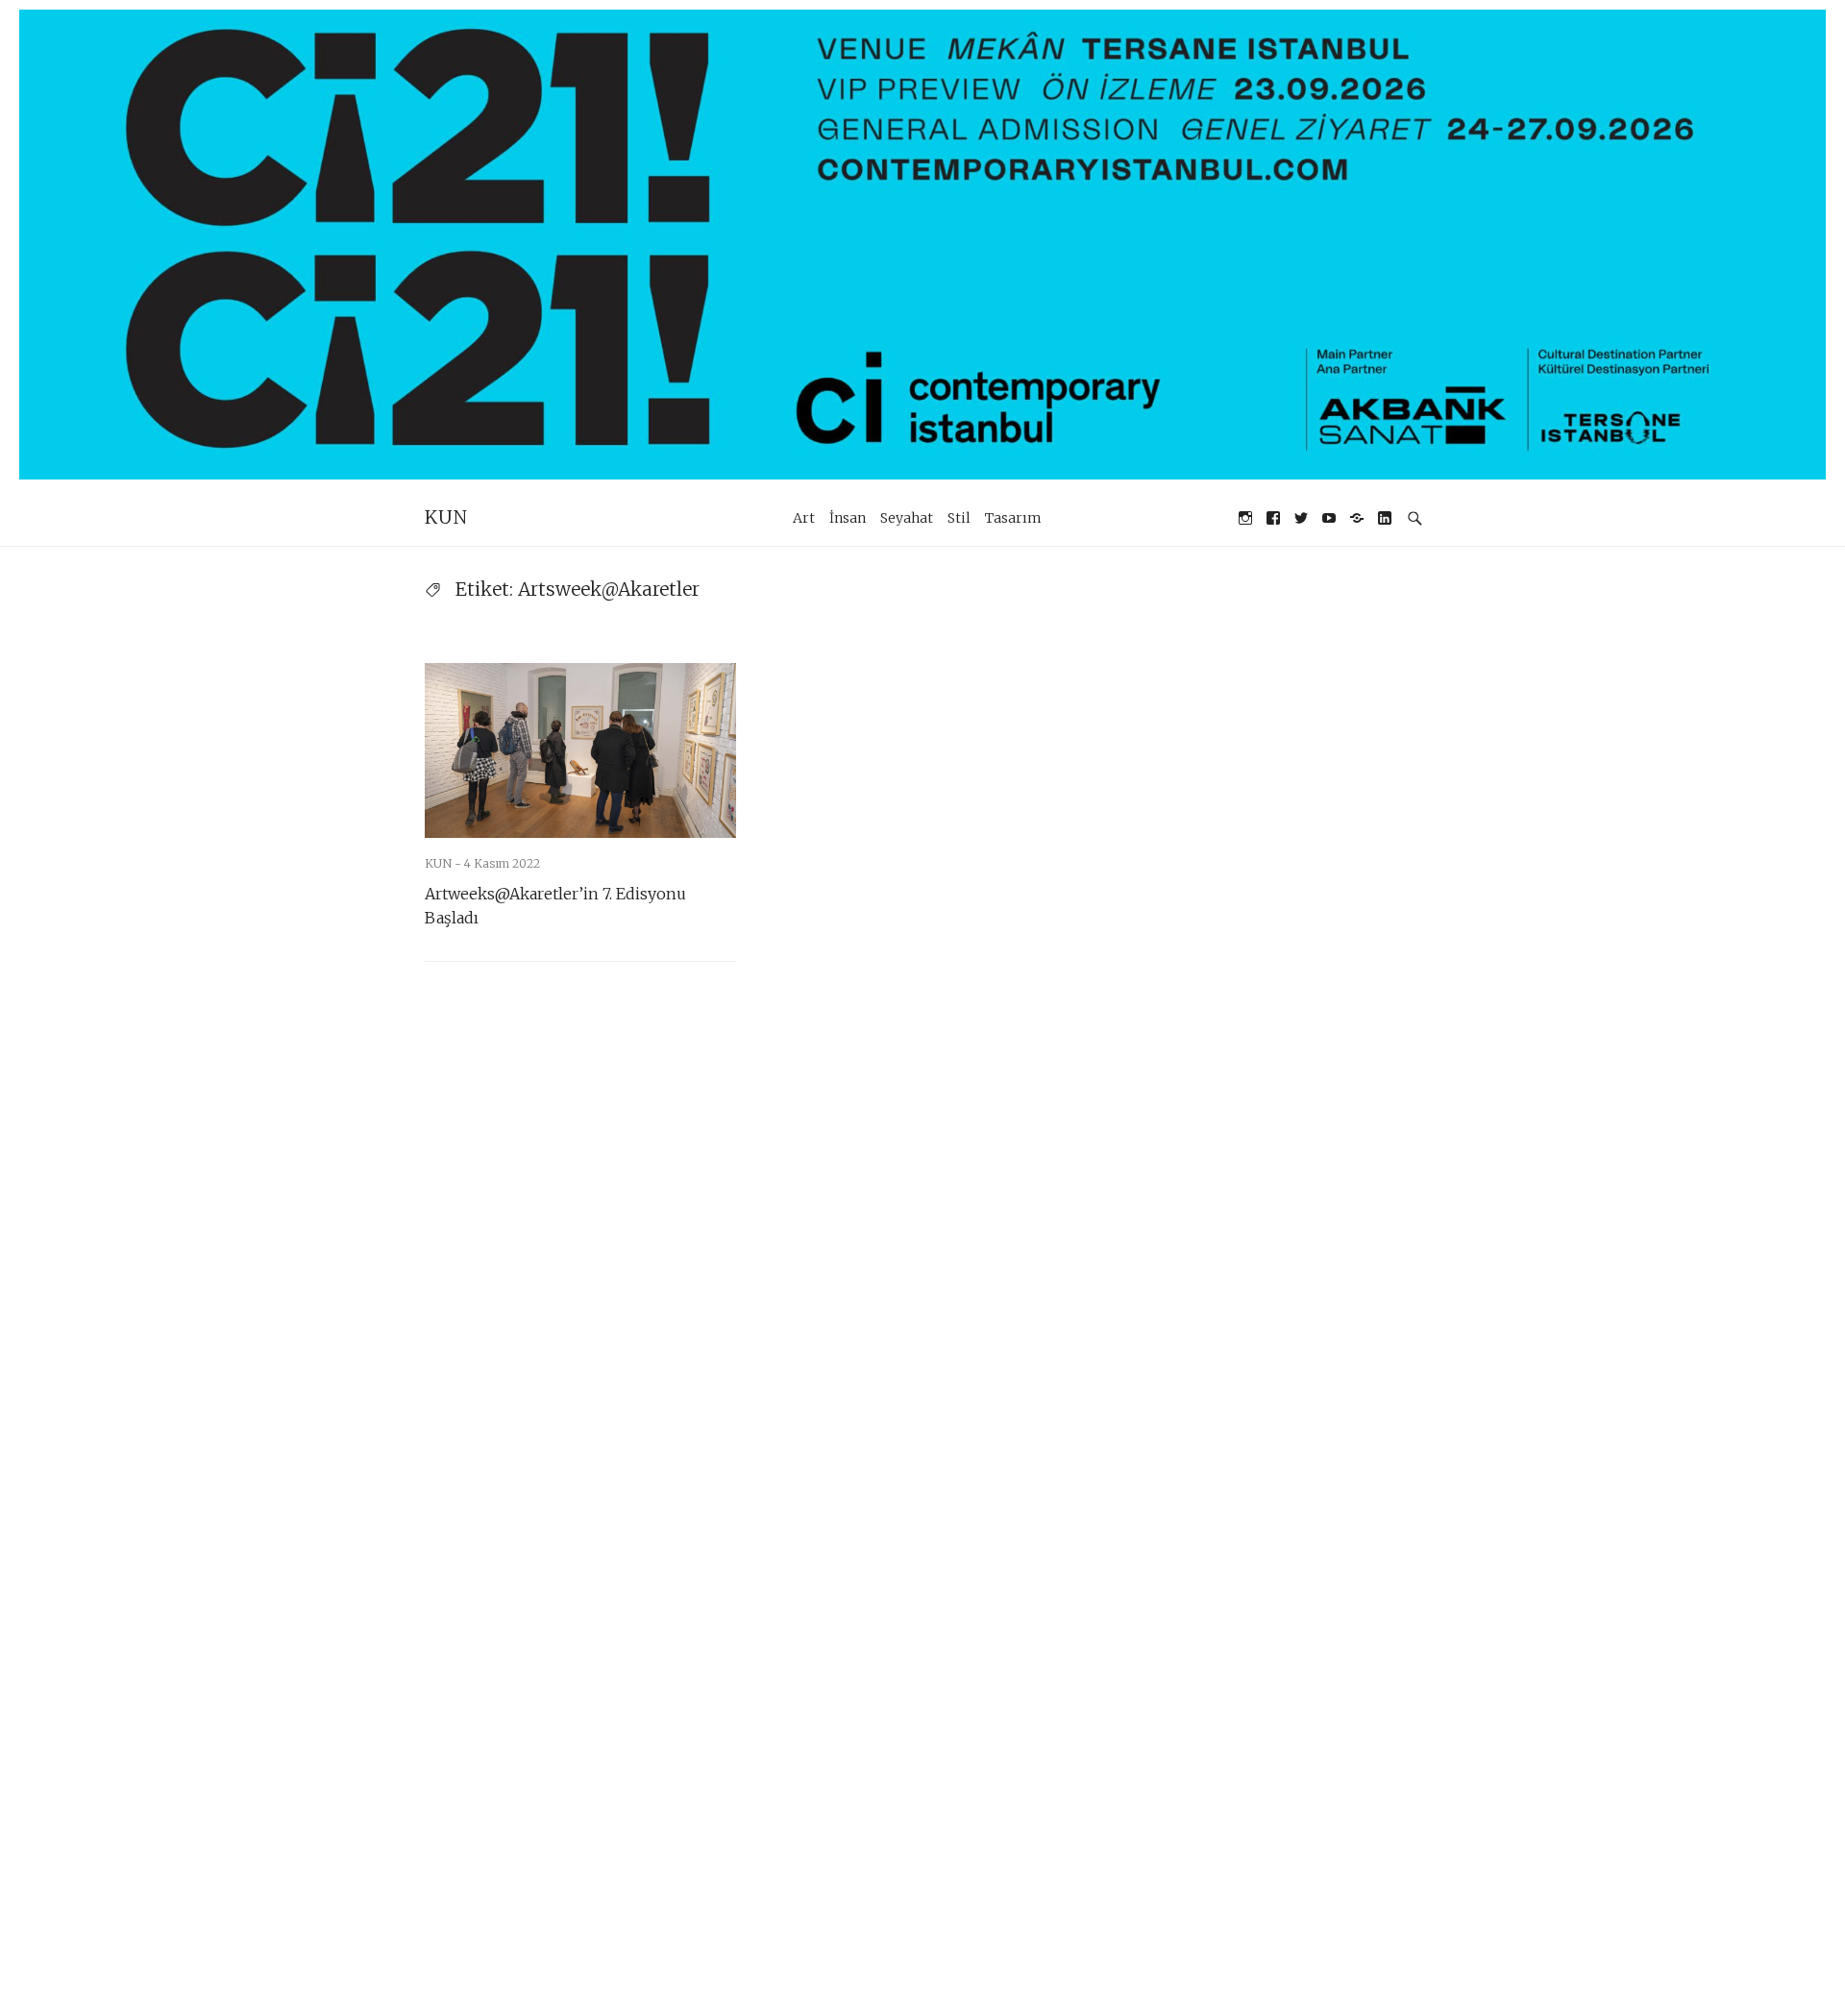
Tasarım (1013, 518)
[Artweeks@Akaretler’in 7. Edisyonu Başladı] (580, 750)
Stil (959, 518)
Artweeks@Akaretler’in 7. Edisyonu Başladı (555, 906)
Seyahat (907, 518)
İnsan (848, 518)
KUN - (444, 863)
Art (804, 518)
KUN (446, 517)
